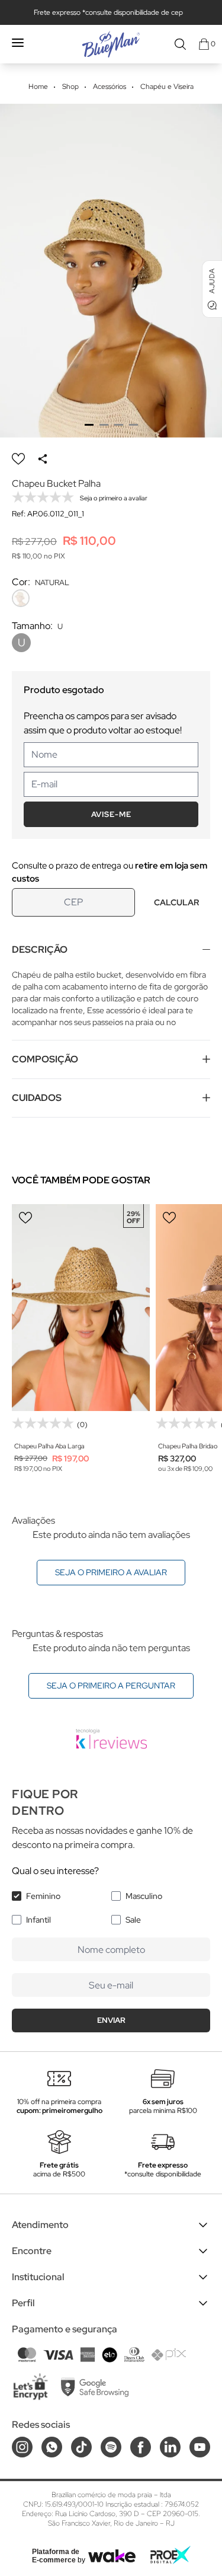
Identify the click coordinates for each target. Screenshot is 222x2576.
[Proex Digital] (170, 2555)
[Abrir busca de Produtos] (180, 44)
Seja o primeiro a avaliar (111, 1572)
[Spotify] (111, 2447)
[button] (89, 425)
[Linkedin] (170, 2447)
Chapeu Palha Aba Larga (49, 1446)
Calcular (176, 902)
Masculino (144, 1896)
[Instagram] (22, 2447)
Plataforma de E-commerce (56, 2556)
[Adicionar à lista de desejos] (18, 459)
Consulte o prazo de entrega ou (110, 872)
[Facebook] (141, 2447)
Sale (133, 1920)
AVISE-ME (111, 814)
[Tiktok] (81, 2447)
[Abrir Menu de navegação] (18, 43)
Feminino (43, 1896)
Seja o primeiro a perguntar (111, 1686)
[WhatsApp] (52, 2447)
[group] (111, 271)
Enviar (111, 2020)
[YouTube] (200, 2447)
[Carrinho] (204, 44)
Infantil (38, 1920)
